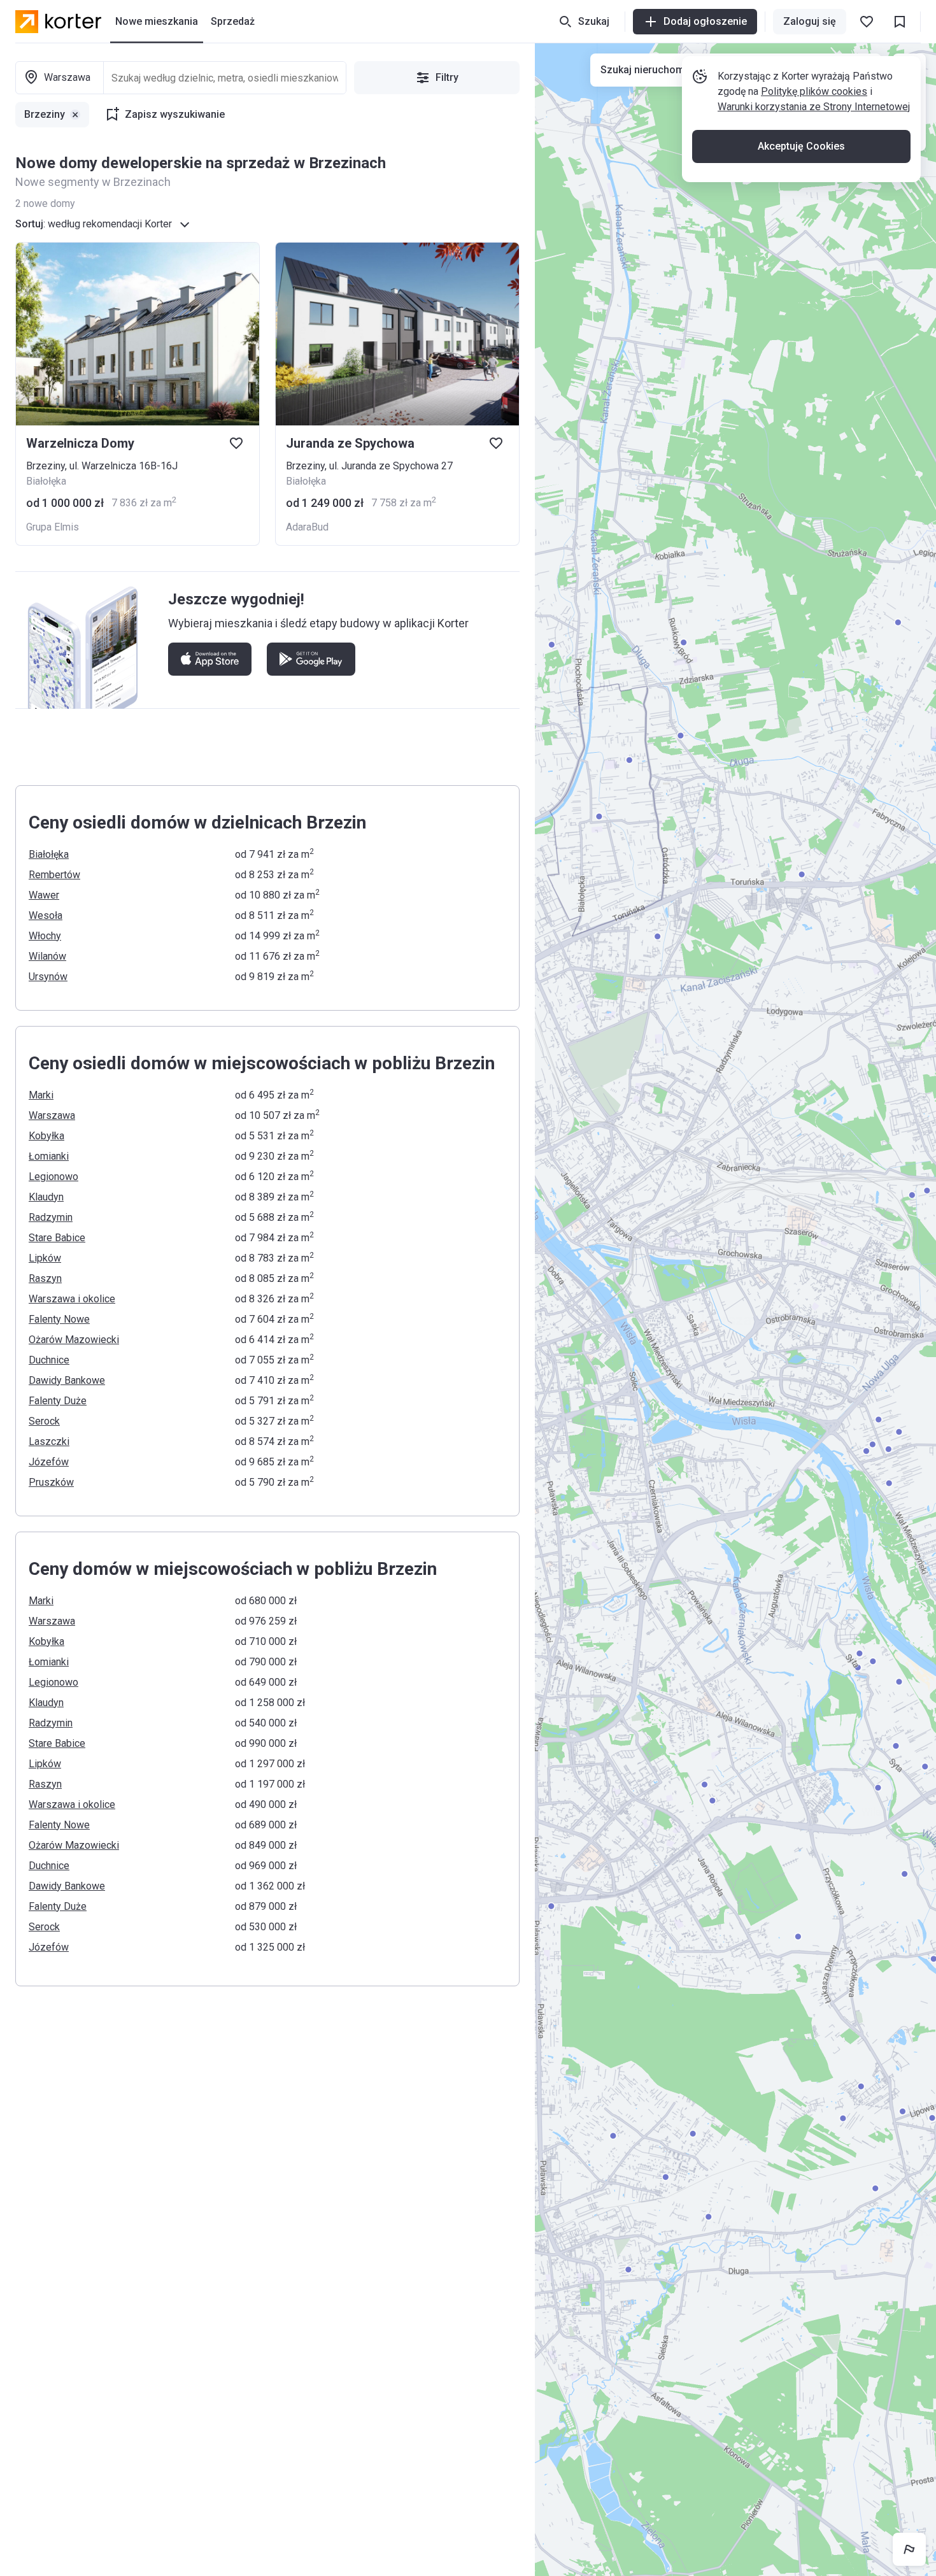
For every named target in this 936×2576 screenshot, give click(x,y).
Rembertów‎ (54, 875)
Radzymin (51, 1217)
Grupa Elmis (53, 527)
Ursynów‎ (48, 977)
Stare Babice (57, 1238)
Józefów (49, 1462)
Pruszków (51, 1482)
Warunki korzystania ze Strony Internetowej (814, 107)
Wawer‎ (44, 895)
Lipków (45, 1258)
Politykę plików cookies (814, 91)
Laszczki (49, 1441)
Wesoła (46, 915)
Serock (44, 1421)
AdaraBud (307, 527)
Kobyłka (46, 1136)
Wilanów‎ (47, 956)
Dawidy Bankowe (67, 1380)
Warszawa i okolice (72, 1299)
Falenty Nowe (59, 1319)
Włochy (45, 936)
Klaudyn (46, 1197)
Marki (41, 1095)
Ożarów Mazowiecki (74, 1340)
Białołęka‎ (49, 854)
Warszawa (52, 1115)
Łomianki (49, 1156)
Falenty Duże (58, 1401)
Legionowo (53, 1177)
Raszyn (45, 1278)
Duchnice (49, 1360)
